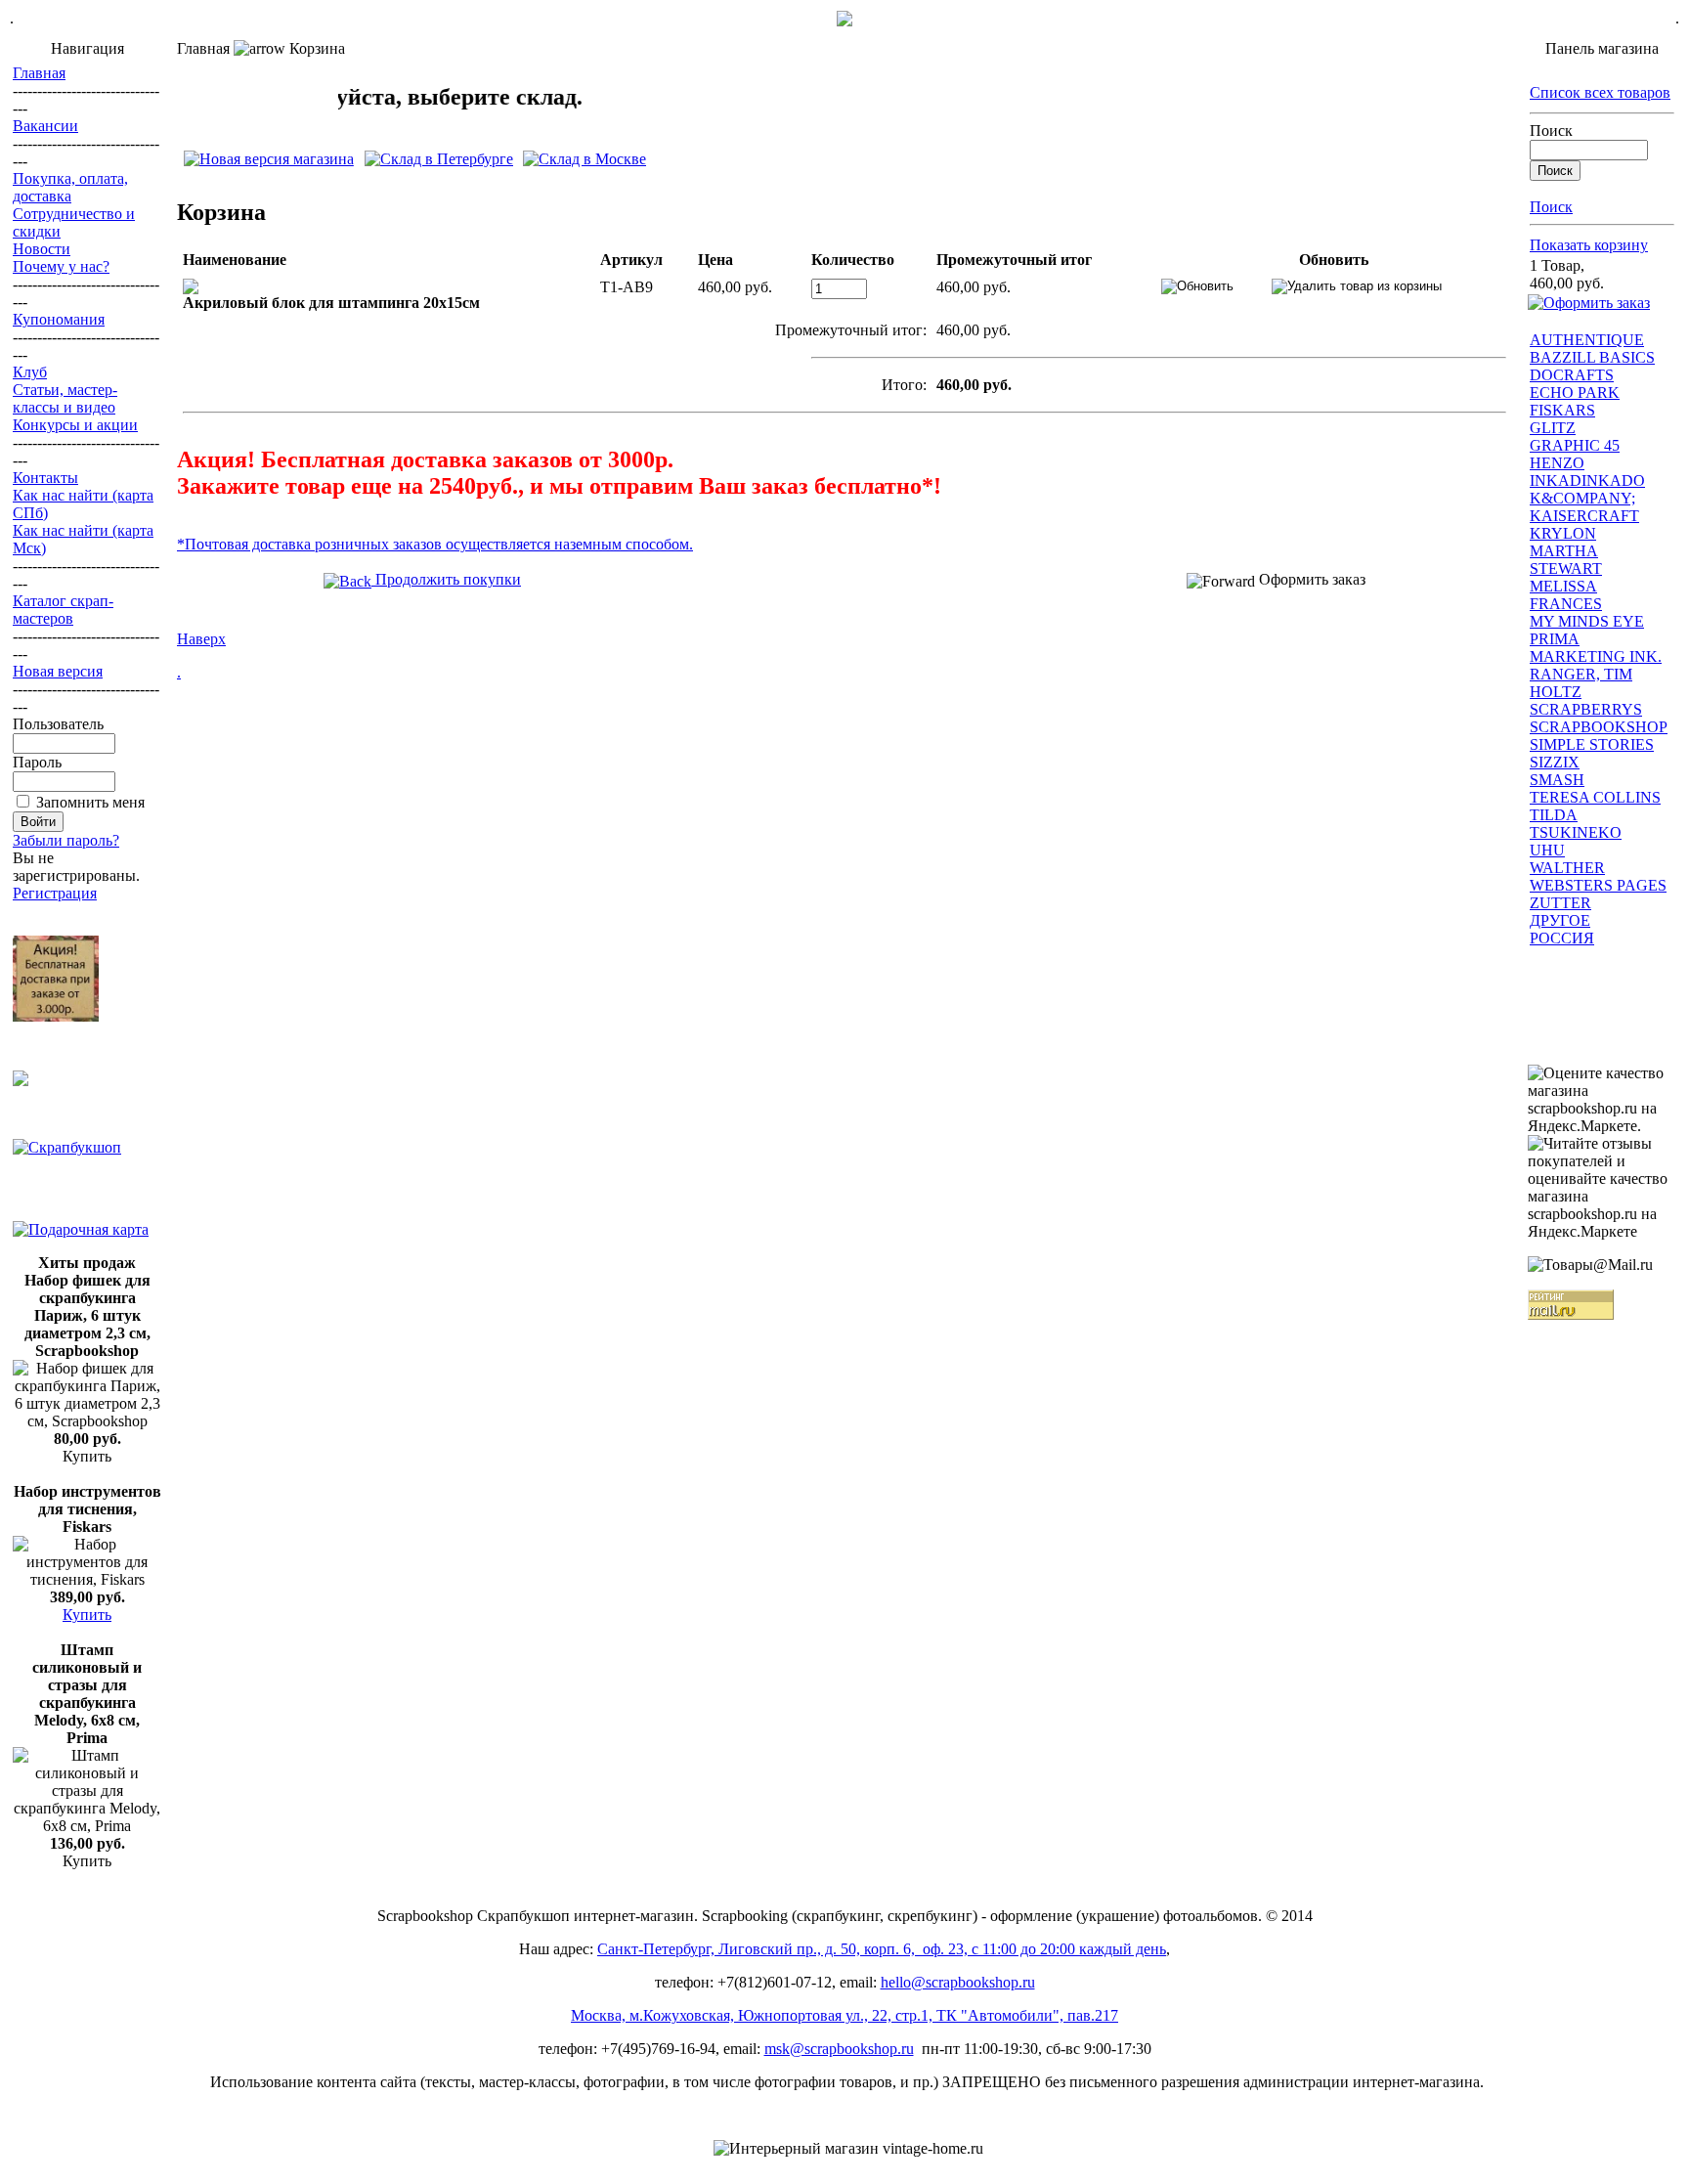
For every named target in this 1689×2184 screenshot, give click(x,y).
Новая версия (58, 671)
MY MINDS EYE (1587, 621)
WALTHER (1567, 868)
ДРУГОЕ (1560, 920)
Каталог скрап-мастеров (63, 610)
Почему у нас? (61, 266)
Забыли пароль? (66, 840)
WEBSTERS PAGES (1598, 885)
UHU (1547, 850)
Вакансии (45, 126)
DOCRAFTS (1572, 375)
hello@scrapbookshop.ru (958, 1982)
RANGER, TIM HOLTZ (1581, 683)
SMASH (1557, 780)
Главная (39, 73)
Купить (87, 1615)
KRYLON (1563, 533)
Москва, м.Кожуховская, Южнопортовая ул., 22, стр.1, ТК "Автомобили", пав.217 (844, 2015)
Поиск (1551, 131)
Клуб (30, 372)
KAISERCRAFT (1584, 516)
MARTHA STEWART (1566, 560)
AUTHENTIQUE (1587, 340)
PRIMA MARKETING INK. (1596, 648)
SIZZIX (1555, 762)
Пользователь (58, 724)
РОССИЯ (1562, 938)
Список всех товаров (1600, 92)
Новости (42, 249)
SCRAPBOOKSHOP (1599, 727)
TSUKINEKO (1576, 832)
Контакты (45, 478)
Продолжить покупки (446, 579)
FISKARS (1562, 410)
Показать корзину (1589, 245)
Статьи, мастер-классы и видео (65, 398)
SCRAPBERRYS (1586, 709)
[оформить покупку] (1589, 303)
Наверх (201, 639)
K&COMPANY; (1582, 498)
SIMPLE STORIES (1592, 744)
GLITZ (1553, 428)
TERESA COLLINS (1595, 797)
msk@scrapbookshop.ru (839, 2049)
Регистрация (55, 893)
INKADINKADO (1587, 480)
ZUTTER (1560, 903)
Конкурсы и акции (75, 425)
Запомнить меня (90, 802)
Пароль (37, 762)
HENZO (1557, 463)
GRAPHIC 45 (1575, 445)
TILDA (1554, 815)
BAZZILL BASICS (1592, 357)
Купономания (59, 319)
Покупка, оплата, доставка (70, 187)
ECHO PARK (1575, 393)
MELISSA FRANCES (1566, 595)
